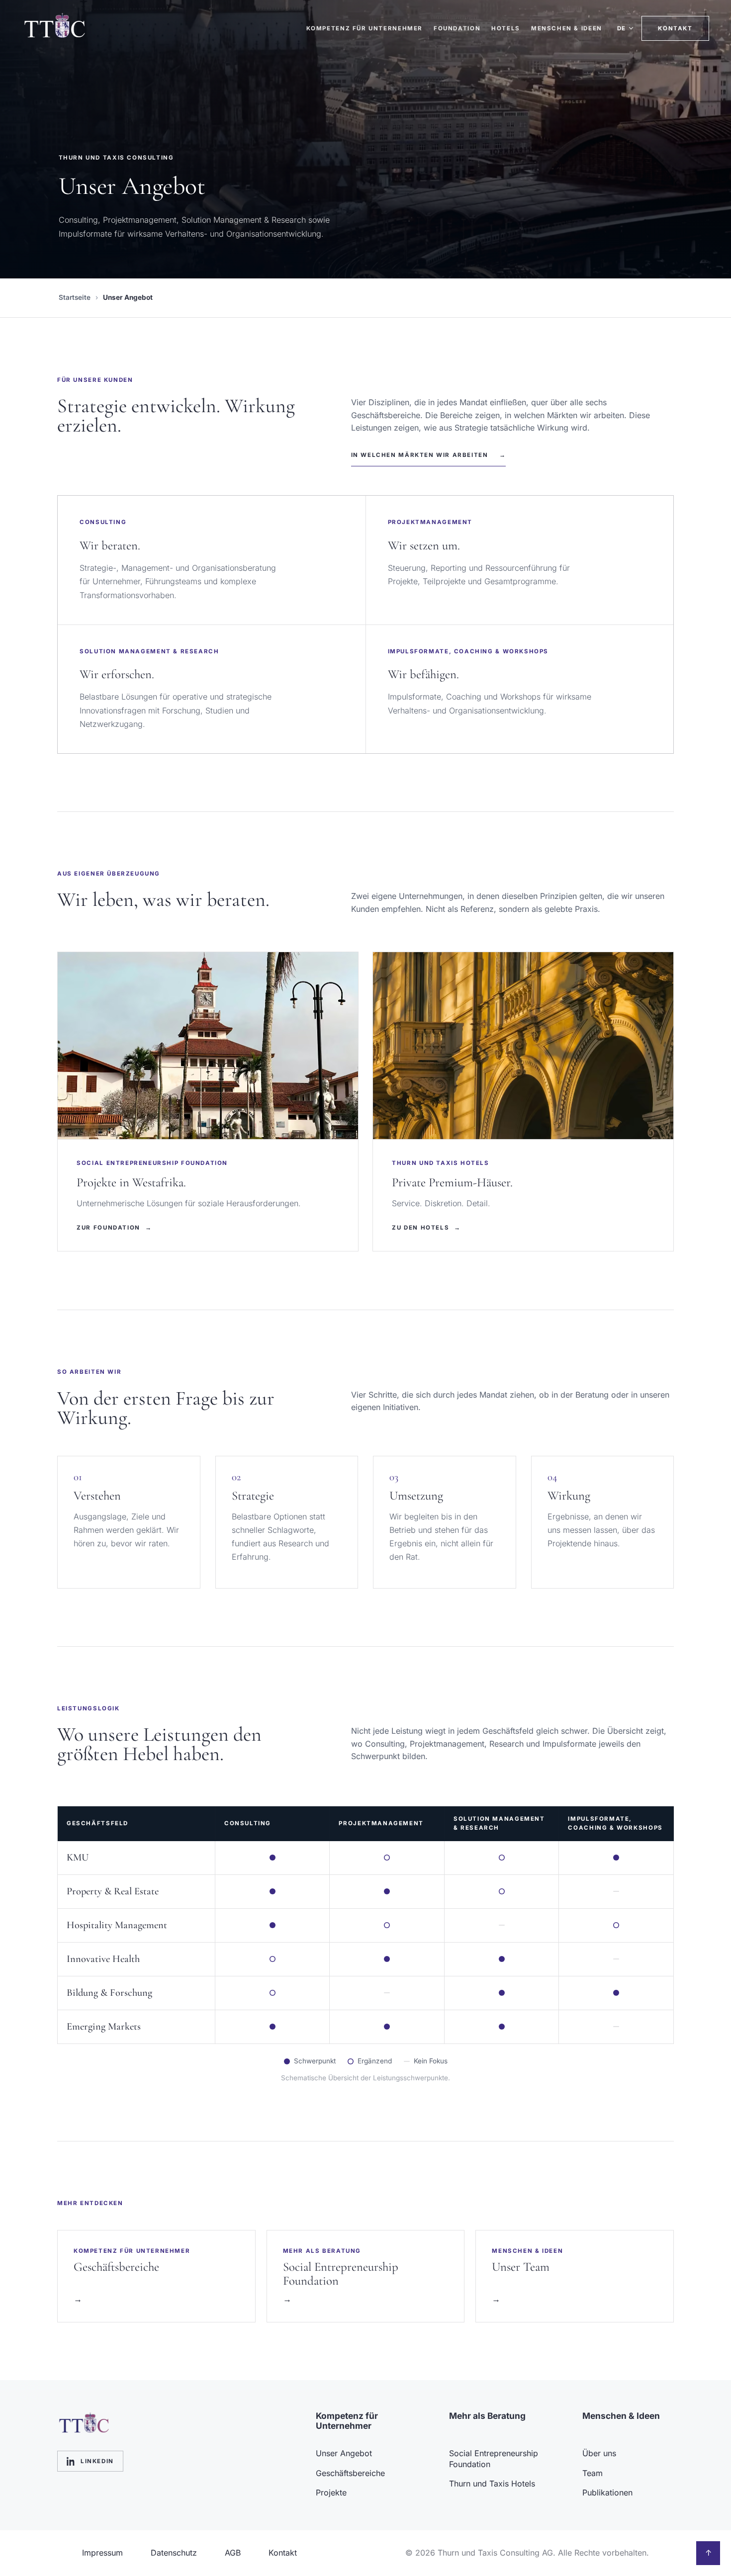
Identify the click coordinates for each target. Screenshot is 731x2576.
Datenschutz (174, 2553)
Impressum (102, 2553)
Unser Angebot (344, 2453)
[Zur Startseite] (60, 28)
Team (593, 2473)
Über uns (599, 2453)
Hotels (506, 28)
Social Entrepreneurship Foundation (494, 2459)
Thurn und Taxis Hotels (492, 2484)
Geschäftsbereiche (350, 2473)
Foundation (457, 28)
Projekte (331, 2492)
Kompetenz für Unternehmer (365, 28)
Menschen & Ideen (567, 28)
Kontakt (675, 28)
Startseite (75, 297)
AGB (233, 2553)
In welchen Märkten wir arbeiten (429, 455)
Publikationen (607, 2492)
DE (622, 28)
